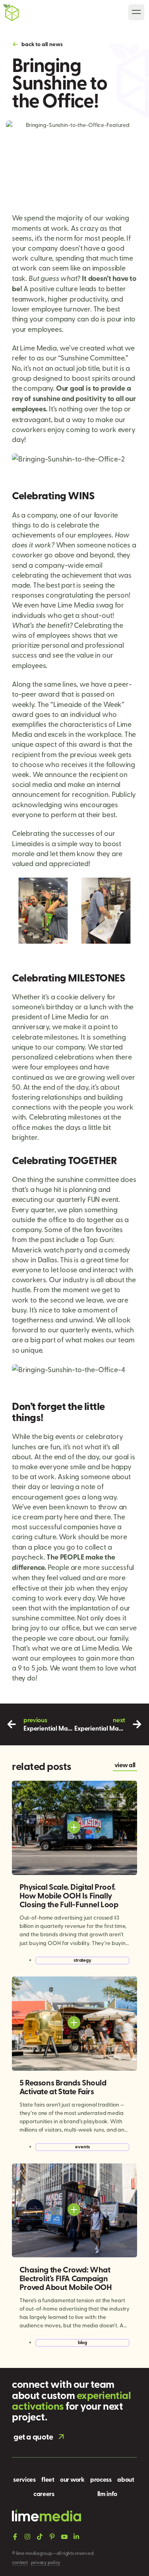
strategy (82, 1960)
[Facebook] (15, 2537)
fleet (48, 2479)
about (126, 2479)
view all (125, 1765)
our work (72, 2479)
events (82, 2147)
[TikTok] (40, 2537)
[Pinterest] (52, 2537)
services (24, 2479)
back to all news (42, 44)
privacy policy (46, 2562)
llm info (107, 2493)
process (101, 2479)
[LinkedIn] (76, 2537)
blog (83, 2342)
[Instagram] (27, 2537)
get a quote (33, 2436)
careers (44, 2493)
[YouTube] (64, 2537)
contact (20, 2562)
